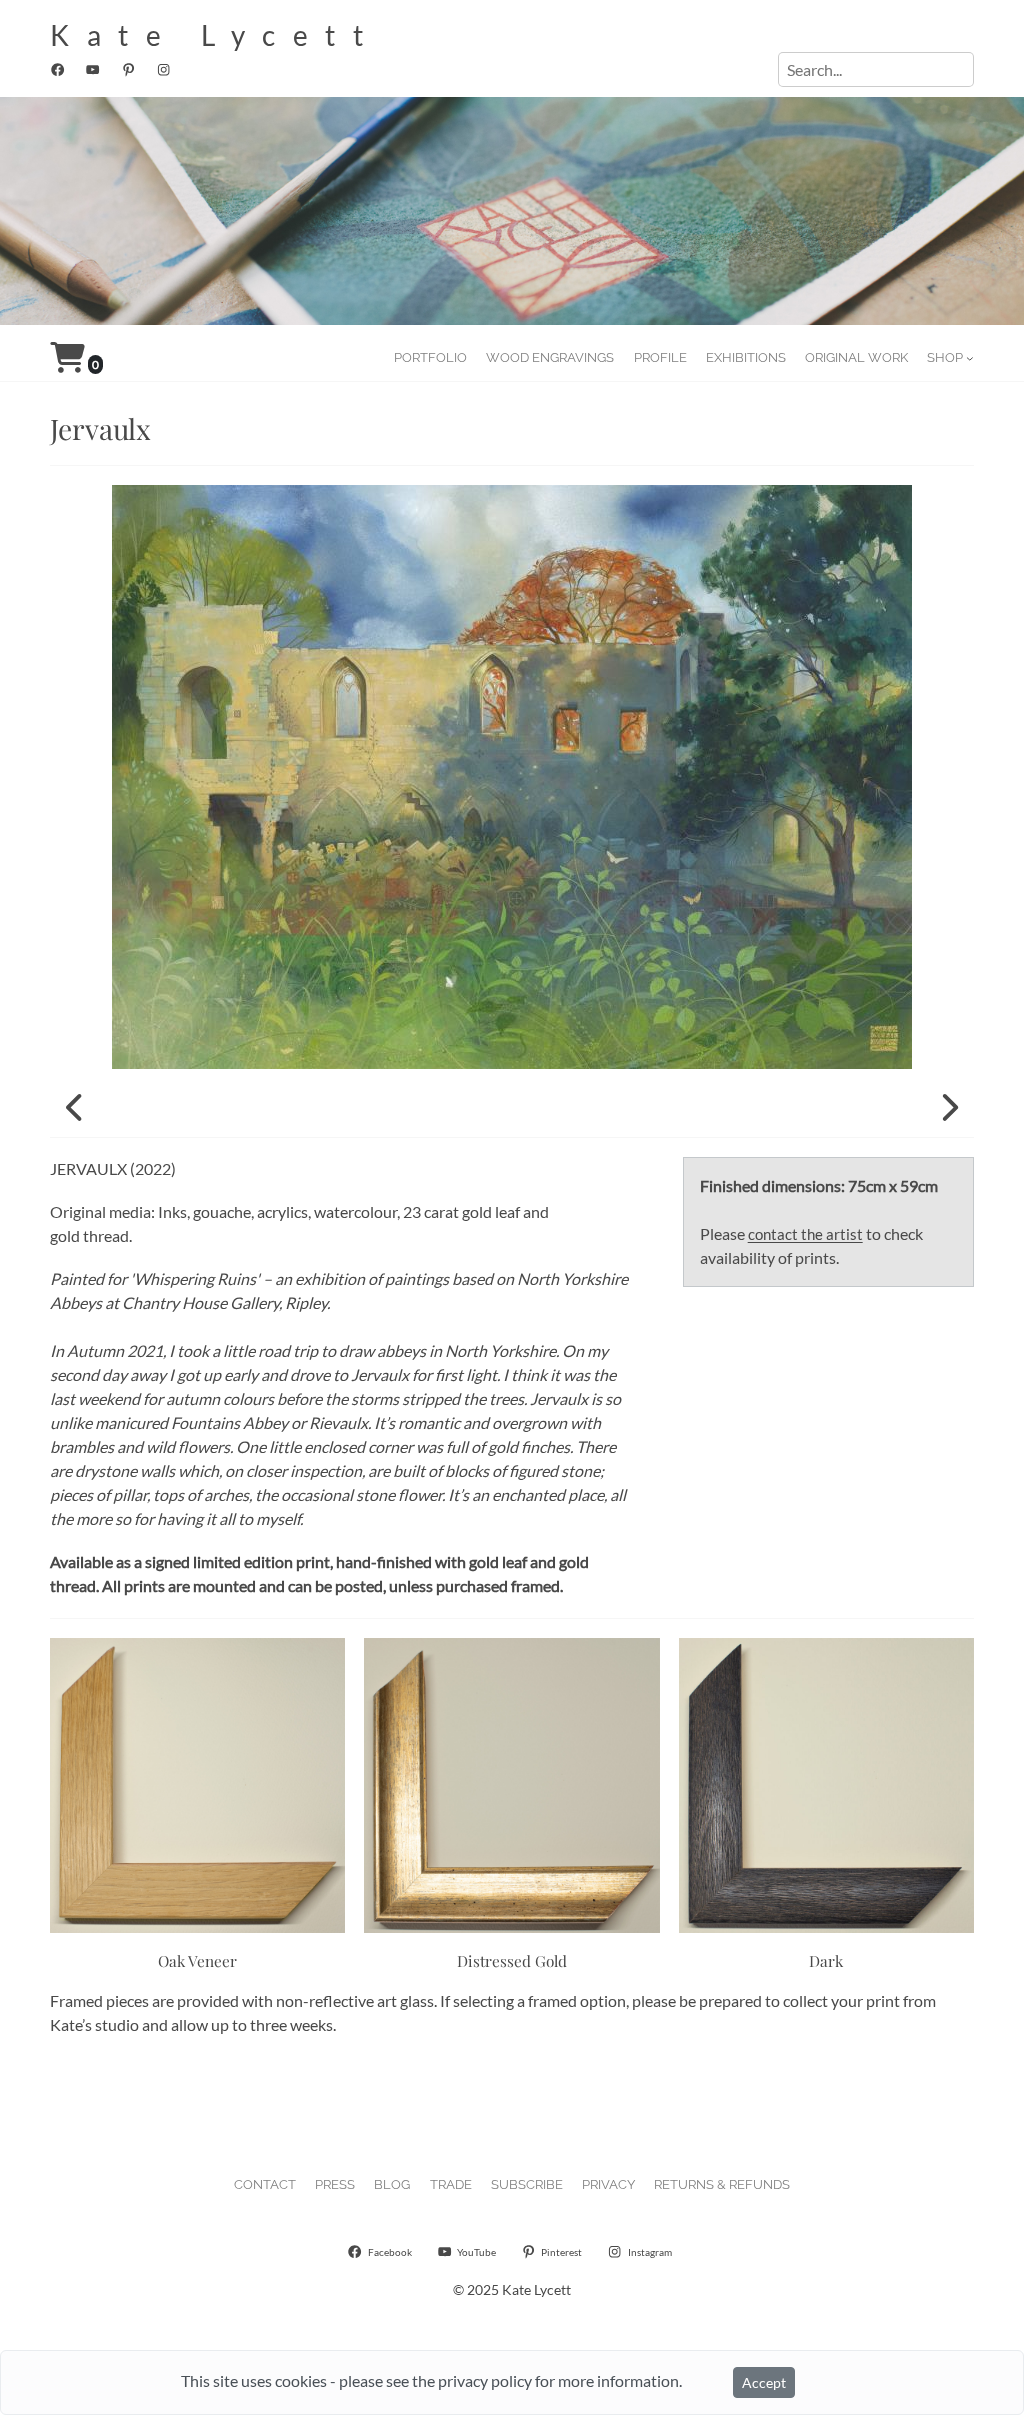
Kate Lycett (215, 35)
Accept (764, 2382)
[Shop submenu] (970, 358)
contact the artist (805, 1234)
